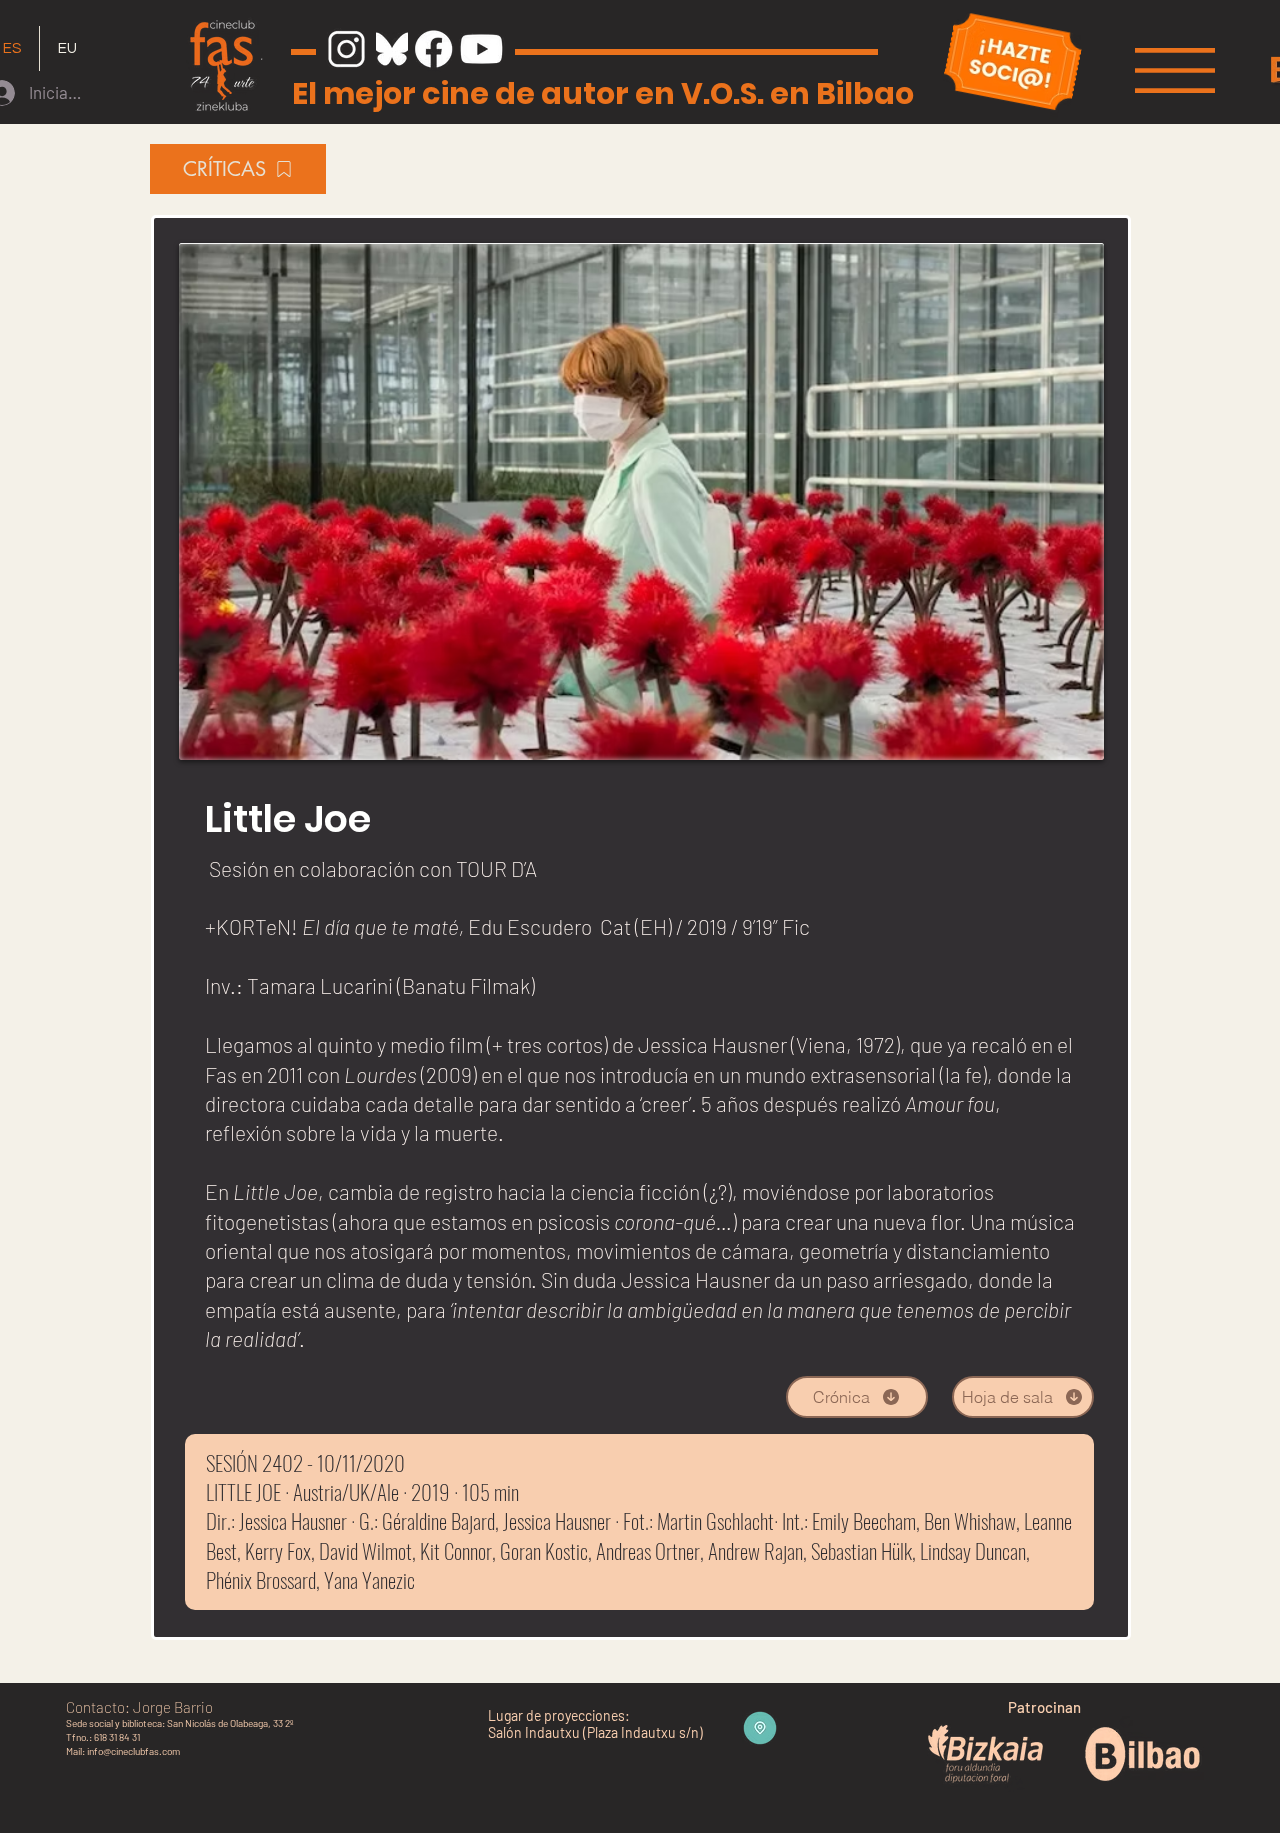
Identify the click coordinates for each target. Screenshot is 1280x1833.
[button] (1175, 70)
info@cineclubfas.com (133, 1751)
